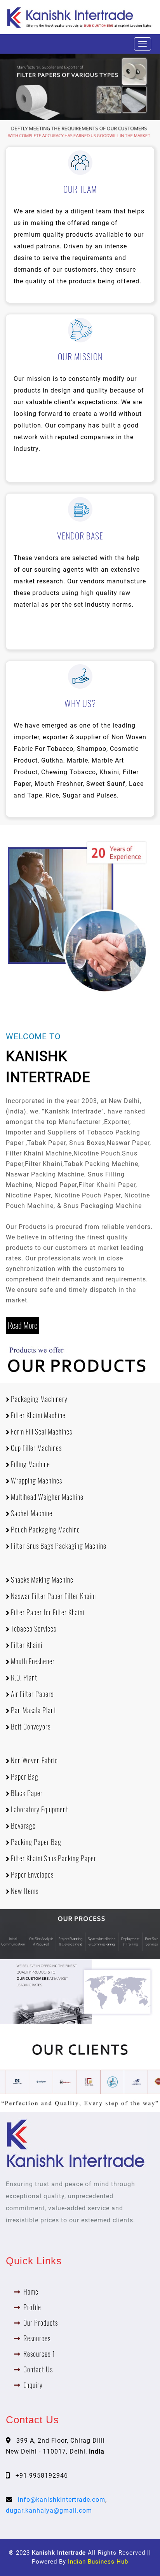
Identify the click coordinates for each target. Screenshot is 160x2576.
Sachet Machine (31, 1513)
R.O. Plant (23, 1678)
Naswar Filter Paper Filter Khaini (53, 1596)
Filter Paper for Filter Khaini (47, 1612)
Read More (23, 1325)
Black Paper (26, 1793)
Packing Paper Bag (35, 1842)
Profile (32, 2307)
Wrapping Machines (36, 1481)
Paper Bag (24, 1777)
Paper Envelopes (31, 1875)
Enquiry (33, 2385)
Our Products (41, 2323)
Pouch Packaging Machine (45, 1530)
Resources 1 (39, 2354)
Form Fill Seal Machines (41, 1432)
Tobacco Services (33, 1629)
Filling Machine (30, 1464)
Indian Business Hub (98, 2562)
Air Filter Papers (31, 1694)
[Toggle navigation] (143, 44)
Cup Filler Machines (36, 1448)
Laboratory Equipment (39, 1809)
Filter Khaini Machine (37, 1415)
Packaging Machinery (38, 1399)
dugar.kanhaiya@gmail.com (49, 2511)
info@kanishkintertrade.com (62, 2500)
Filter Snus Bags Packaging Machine (58, 1546)
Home (31, 2292)
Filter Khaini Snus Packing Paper (53, 1858)
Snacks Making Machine (41, 1580)
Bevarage (23, 1826)
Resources (37, 2338)
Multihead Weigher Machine (46, 1497)
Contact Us (38, 2369)
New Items (24, 1891)
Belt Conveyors (30, 1727)
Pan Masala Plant (33, 1710)
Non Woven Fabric (34, 1760)
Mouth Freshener (32, 1661)
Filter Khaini (26, 1645)
